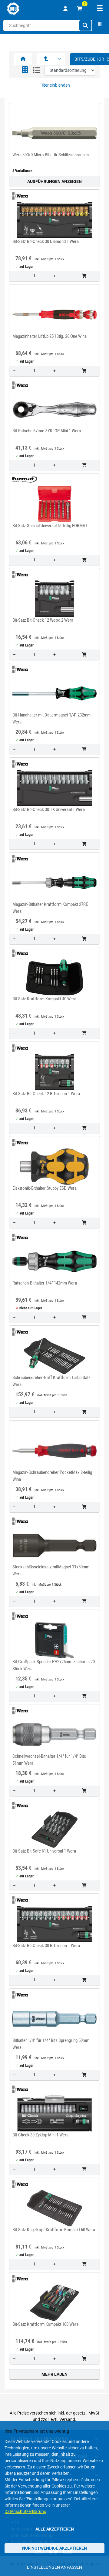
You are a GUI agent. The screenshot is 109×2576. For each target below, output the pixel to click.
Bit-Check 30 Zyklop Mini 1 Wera (40, 2135)
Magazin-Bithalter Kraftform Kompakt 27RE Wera (50, 908)
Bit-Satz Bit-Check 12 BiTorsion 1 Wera (46, 1094)
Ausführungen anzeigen (54, 181)
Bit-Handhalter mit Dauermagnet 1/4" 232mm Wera (51, 718)
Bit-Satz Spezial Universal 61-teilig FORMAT (50, 526)
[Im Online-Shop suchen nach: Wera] (18, 196)
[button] (25, 70)
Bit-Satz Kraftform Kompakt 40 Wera (44, 999)
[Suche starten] (85, 25)
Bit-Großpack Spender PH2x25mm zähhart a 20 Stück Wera (54, 1665)
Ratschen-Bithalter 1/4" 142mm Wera (45, 1283)
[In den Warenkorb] (85, 276)
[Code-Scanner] (100, 25)
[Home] (13, 9)
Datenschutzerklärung (25, 2511)
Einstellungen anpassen (54, 2567)
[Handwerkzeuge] (46, 59)
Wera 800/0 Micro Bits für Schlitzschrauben (51, 155)
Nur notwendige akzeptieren (54, 2548)
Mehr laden (54, 2374)
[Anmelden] (65, 9)
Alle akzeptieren (55, 2529)
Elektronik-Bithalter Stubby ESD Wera (45, 1188)
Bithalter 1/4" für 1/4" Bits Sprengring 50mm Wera (51, 2044)
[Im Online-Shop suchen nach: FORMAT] (23, 480)
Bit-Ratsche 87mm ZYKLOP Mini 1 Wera (47, 431)
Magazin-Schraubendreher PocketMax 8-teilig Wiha (52, 1476)
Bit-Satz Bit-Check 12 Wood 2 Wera (43, 620)
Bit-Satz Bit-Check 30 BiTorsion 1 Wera (46, 1946)
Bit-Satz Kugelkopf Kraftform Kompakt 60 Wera (54, 2230)
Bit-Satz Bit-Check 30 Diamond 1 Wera (46, 241)
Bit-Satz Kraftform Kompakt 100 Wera (45, 2324)
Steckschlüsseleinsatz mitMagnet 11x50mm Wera (51, 1570)
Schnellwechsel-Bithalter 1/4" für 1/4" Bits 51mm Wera (49, 1760)
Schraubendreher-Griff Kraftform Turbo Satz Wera (51, 1381)
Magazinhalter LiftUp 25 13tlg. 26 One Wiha (50, 336)
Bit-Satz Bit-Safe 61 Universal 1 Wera (44, 1851)
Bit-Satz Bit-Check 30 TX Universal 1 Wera (49, 809)
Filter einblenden (55, 85)
